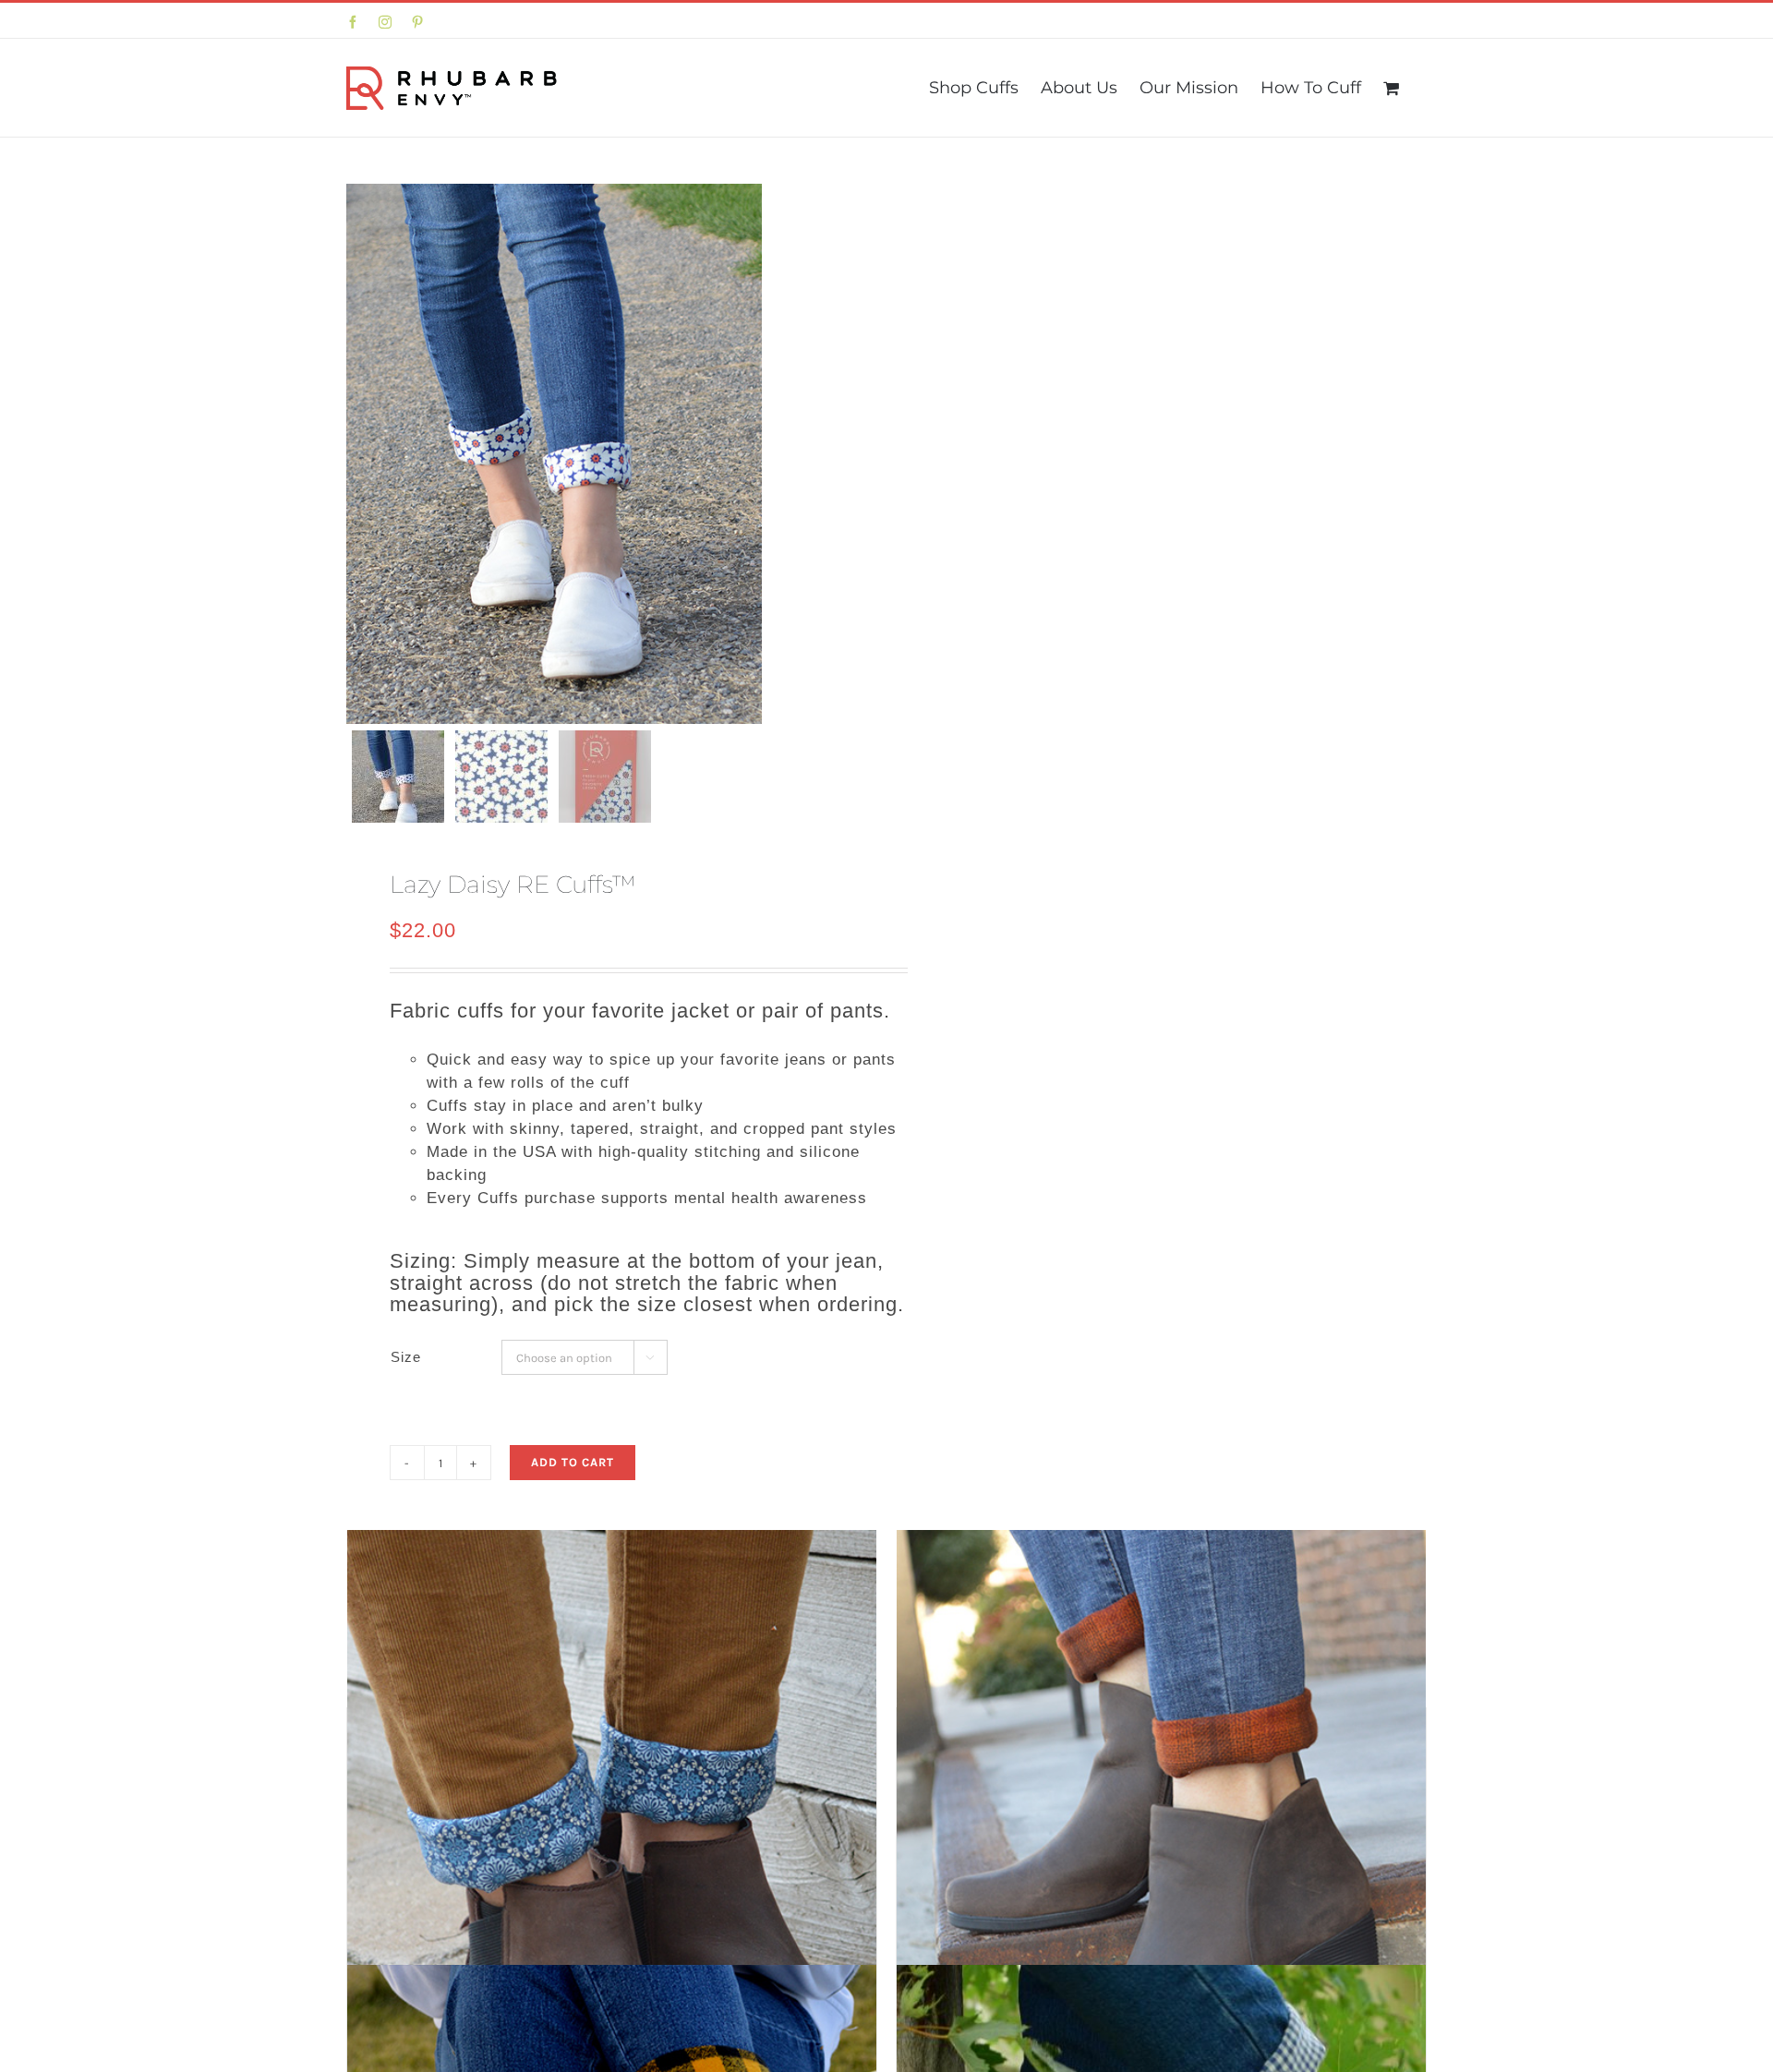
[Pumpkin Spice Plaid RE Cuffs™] (1161, 1873)
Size (406, 1357)
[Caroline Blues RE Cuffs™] (612, 1873)
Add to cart (573, 1462)
